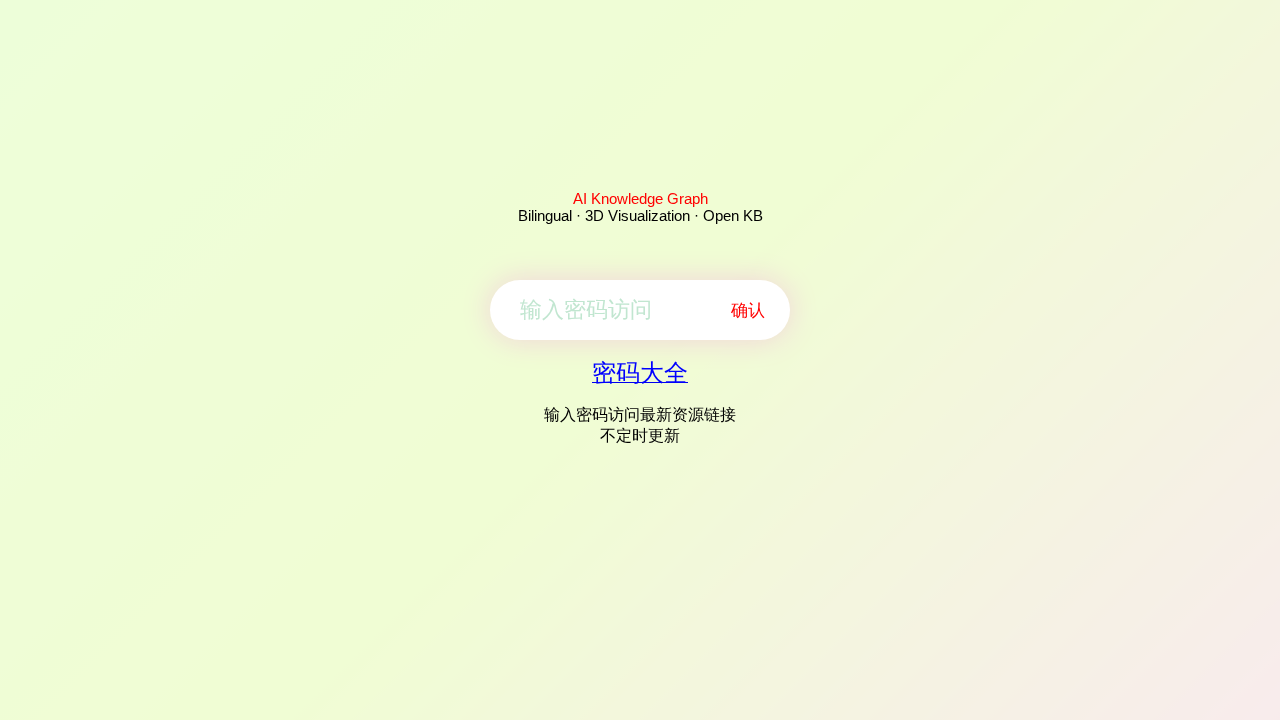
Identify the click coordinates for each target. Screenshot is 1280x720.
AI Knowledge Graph (640, 198)
